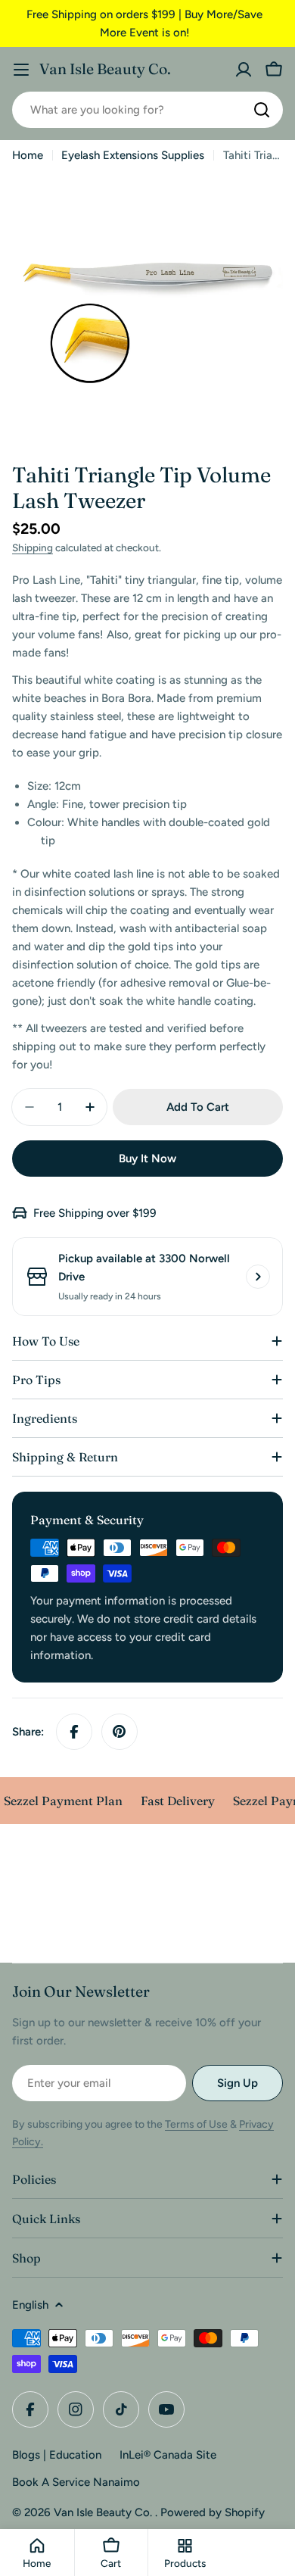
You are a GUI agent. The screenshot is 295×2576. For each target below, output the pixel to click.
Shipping (33, 547)
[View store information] (258, 1277)
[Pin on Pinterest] (120, 1732)
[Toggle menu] (21, 70)
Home (28, 155)
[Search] (262, 110)
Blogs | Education (57, 2455)
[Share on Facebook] (74, 1732)
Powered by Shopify (213, 2512)
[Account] (244, 70)
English (30, 2305)
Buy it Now (147, 1159)
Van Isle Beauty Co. (105, 69)
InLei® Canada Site (168, 2455)
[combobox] (147, 110)
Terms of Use (196, 2124)
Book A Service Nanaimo (76, 2482)
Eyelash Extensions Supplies (133, 155)
